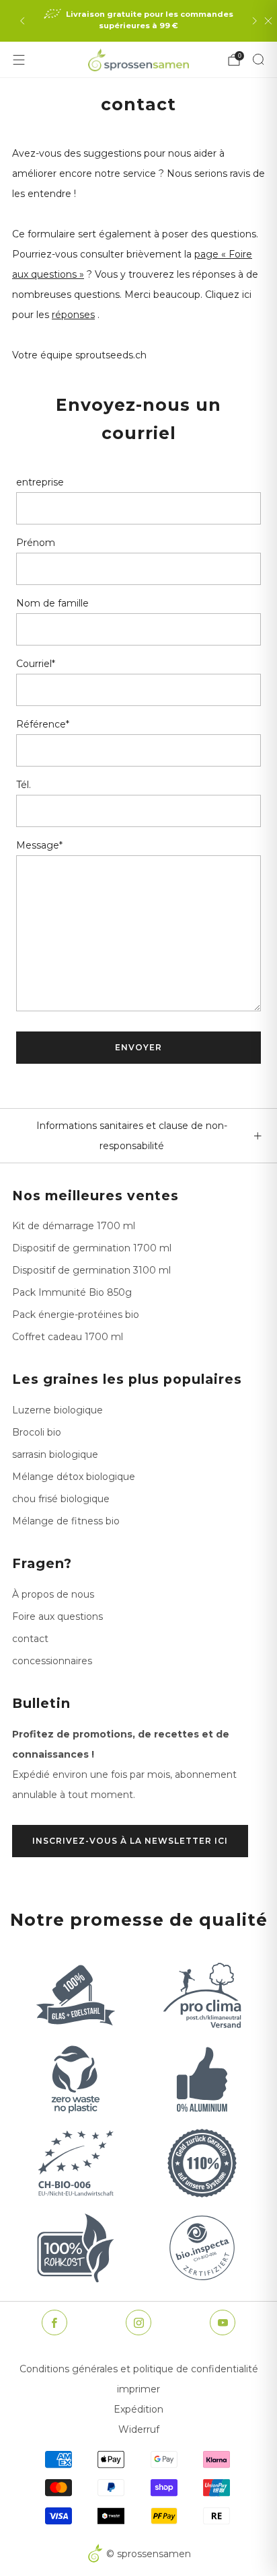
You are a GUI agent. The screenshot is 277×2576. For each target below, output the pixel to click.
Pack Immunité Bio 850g (72, 1292)
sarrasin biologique (55, 1454)
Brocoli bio (37, 1432)
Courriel (36, 664)
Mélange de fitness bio (66, 1521)
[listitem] (138, 21)
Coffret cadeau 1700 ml (68, 1337)
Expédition (138, 2409)
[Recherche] (258, 59)
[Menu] (19, 60)
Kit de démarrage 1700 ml (74, 1226)
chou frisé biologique (61, 1499)
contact (30, 1639)
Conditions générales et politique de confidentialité (139, 2369)
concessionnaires (52, 1661)
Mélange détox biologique (74, 1477)
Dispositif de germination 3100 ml (91, 1270)
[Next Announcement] (255, 21)
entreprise (40, 482)
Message (39, 845)
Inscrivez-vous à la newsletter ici (130, 1841)
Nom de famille (52, 603)
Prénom (36, 543)
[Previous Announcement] (22, 21)
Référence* (43, 724)
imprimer (138, 2389)
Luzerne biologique (57, 1410)
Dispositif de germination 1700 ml (92, 1248)
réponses (73, 315)
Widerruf (139, 2429)
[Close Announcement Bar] (268, 21)
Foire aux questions (57, 1616)
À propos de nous (53, 1594)
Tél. (24, 785)
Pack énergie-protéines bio (76, 1315)
